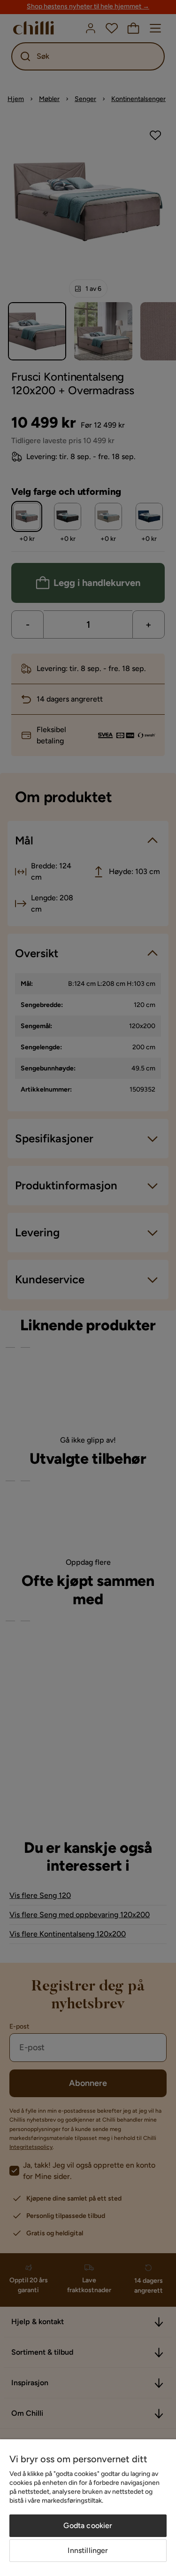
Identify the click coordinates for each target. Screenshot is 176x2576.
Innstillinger (88, 2550)
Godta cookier (88, 2525)
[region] (88, 2508)
